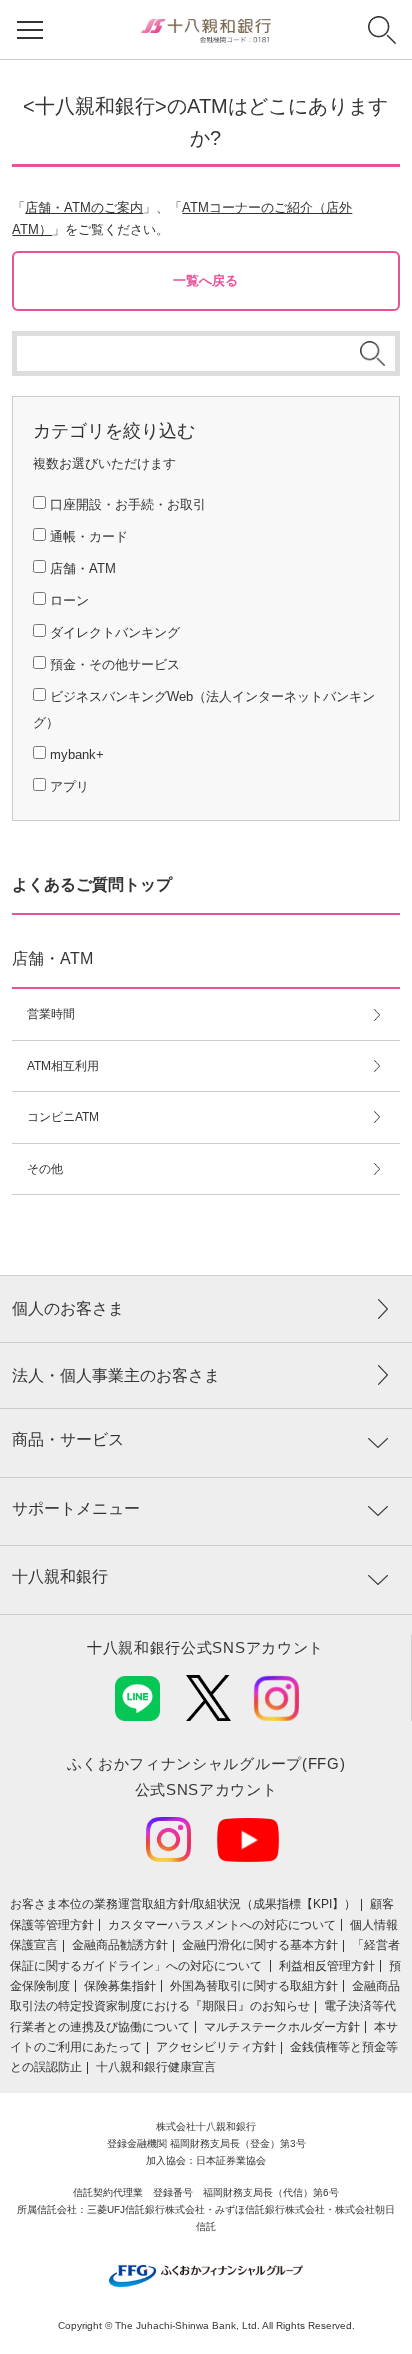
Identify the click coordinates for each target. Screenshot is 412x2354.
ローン (69, 600)
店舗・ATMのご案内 (84, 207)
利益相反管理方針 (327, 1966)
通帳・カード (89, 536)
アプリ (69, 786)
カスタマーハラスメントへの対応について (222, 1925)
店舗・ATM (83, 568)
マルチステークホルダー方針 (282, 2027)
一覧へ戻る (205, 280)
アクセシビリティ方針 (216, 2047)
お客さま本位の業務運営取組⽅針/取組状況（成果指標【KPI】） (183, 1904)
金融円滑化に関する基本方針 (260, 1945)
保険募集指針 (120, 1986)
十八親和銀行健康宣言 (156, 2067)
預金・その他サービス (115, 664)
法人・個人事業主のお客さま (116, 1375)
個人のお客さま (68, 1308)
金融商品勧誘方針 (120, 1945)
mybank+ (77, 754)
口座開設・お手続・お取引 (128, 504)
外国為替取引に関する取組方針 (254, 1986)
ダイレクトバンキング (115, 632)
